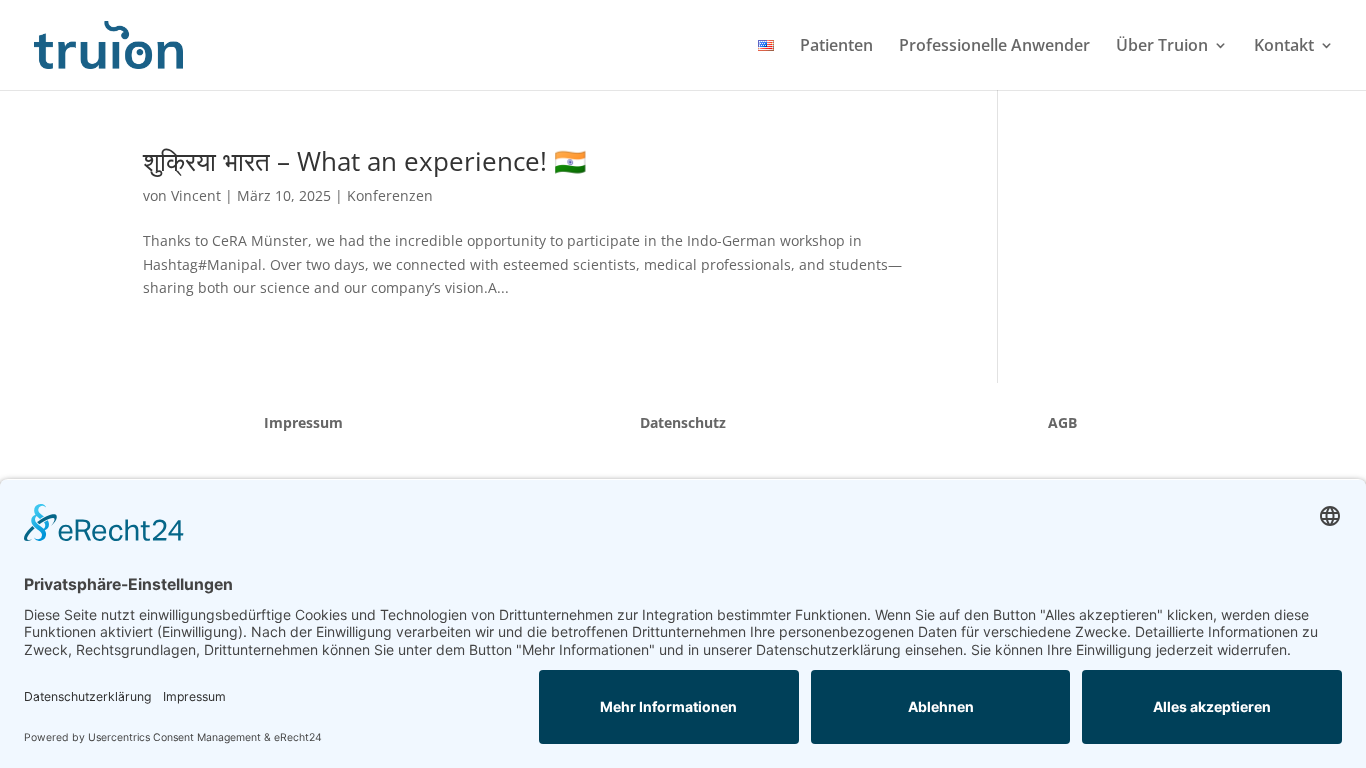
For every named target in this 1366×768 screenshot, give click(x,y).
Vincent (196, 195)
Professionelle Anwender (994, 47)
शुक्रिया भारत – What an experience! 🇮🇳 (364, 161)
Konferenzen (390, 195)
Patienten (836, 47)
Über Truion (1162, 47)
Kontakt (1284, 47)
